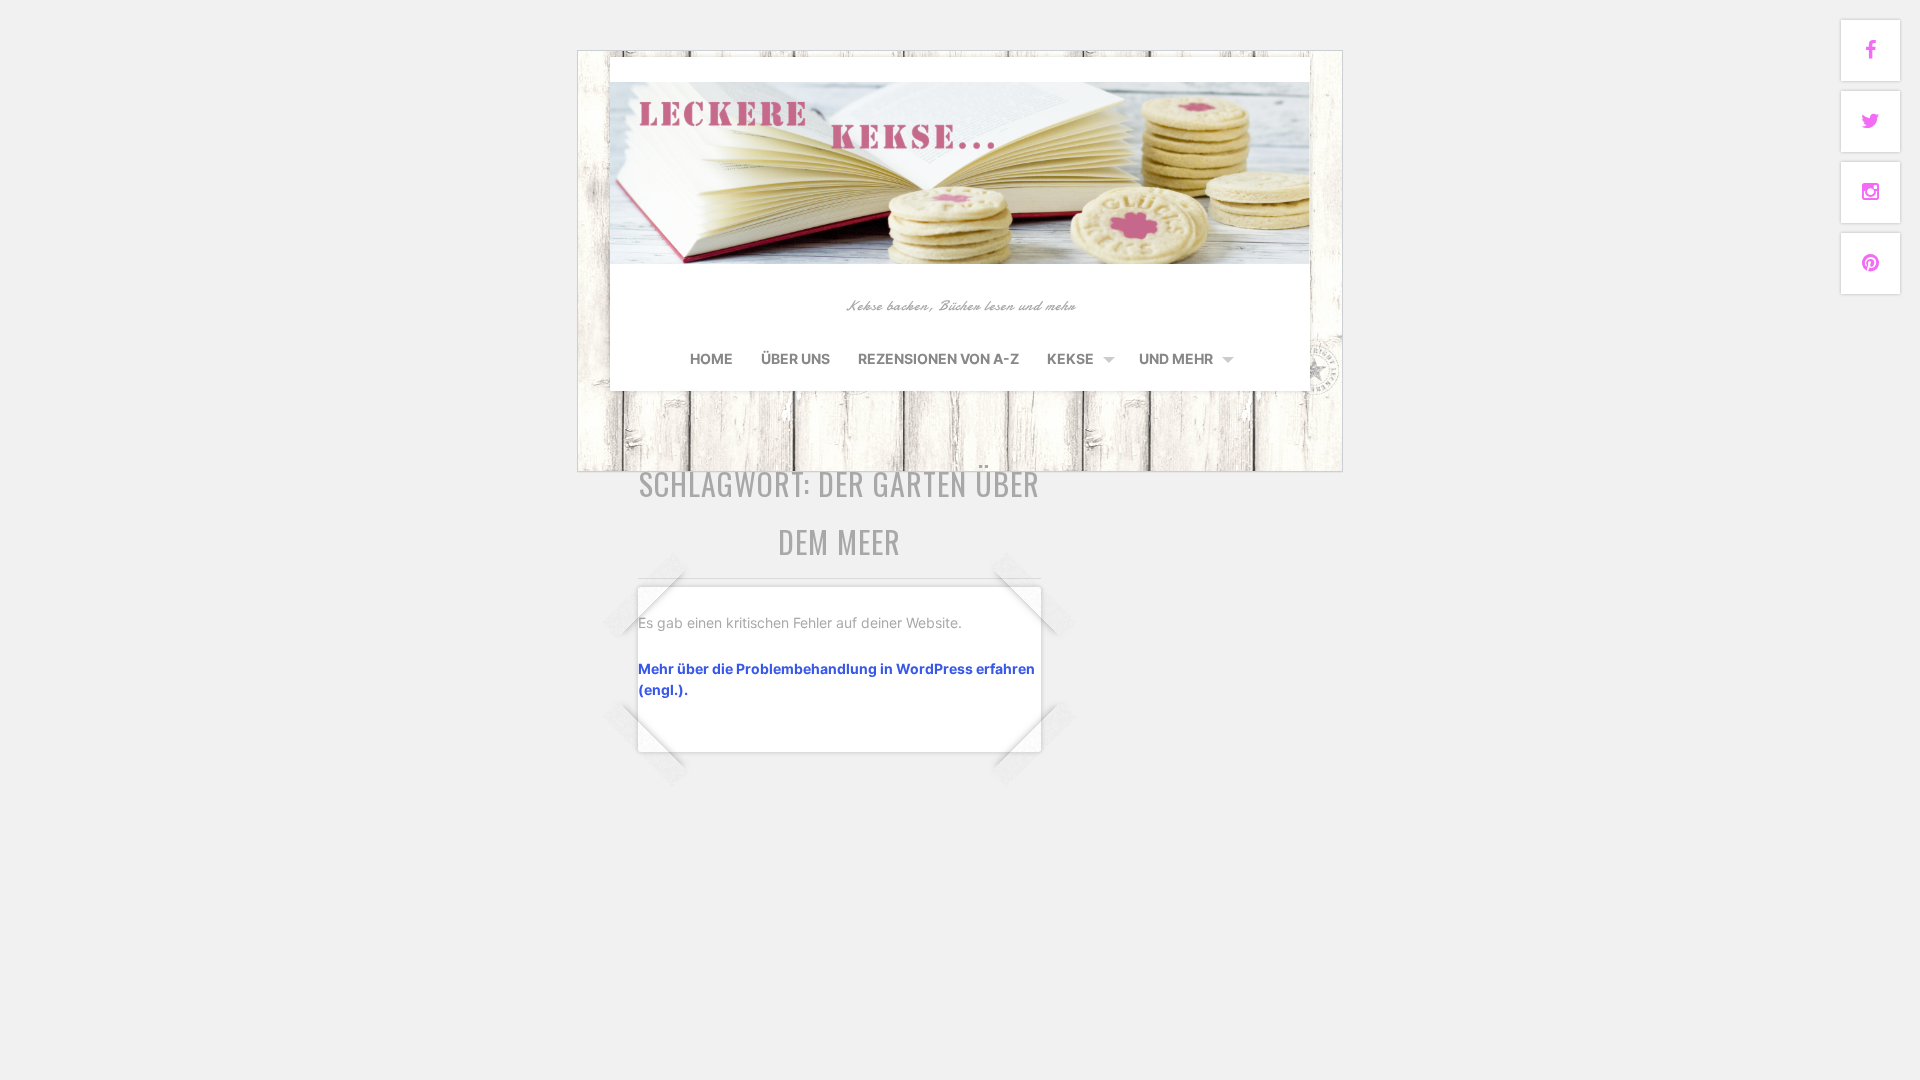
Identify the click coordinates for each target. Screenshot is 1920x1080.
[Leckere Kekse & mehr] (960, 260)
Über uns (795, 358)
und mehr (1176, 358)
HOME (711, 358)
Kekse (1070, 358)
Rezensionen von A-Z (938, 358)
